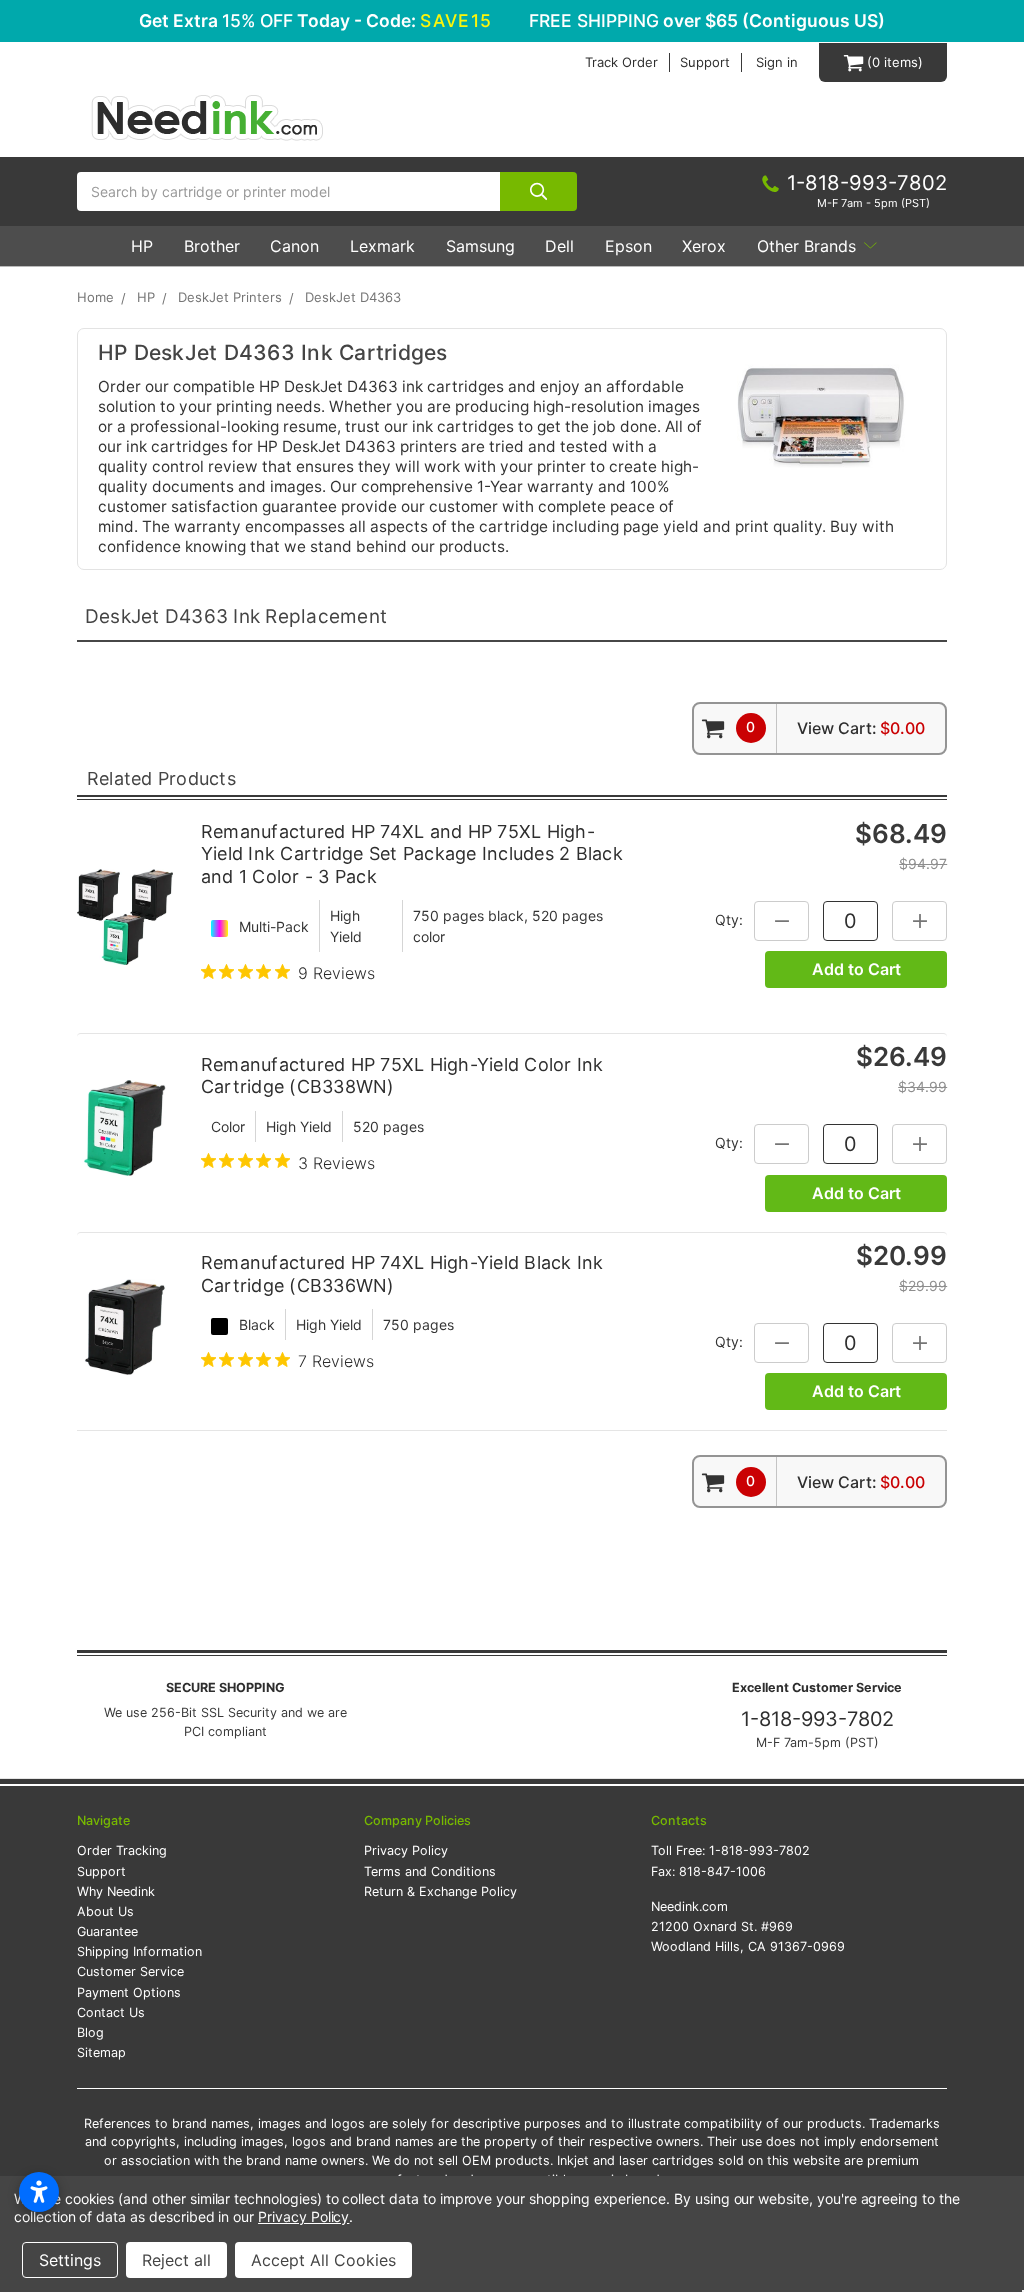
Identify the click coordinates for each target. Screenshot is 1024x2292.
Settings (70, 2260)
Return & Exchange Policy (440, 1891)
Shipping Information (139, 1951)
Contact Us (111, 2012)
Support (705, 62)
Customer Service (130, 1971)
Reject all (176, 2260)
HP (142, 246)
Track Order (621, 62)
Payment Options (129, 1992)
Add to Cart (856, 969)
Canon (294, 246)
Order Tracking (122, 1850)
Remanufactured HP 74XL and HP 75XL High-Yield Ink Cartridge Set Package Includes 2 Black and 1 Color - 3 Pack (412, 854)
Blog (90, 2032)
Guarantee (107, 1931)
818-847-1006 (722, 1871)
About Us (105, 1911)
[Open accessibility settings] (39, 2192)
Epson (628, 246)
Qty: (729, 919)
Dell (559, 246)
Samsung (480, 246)
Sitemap (101, 2052)
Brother (212, 246)
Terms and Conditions (430, 1871)
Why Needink (116, 1891)
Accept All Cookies (323, 2260)
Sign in (777, 62)
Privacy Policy (406, 1850)
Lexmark (382, 246)
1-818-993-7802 (817, 1719)
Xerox (704, 246)
